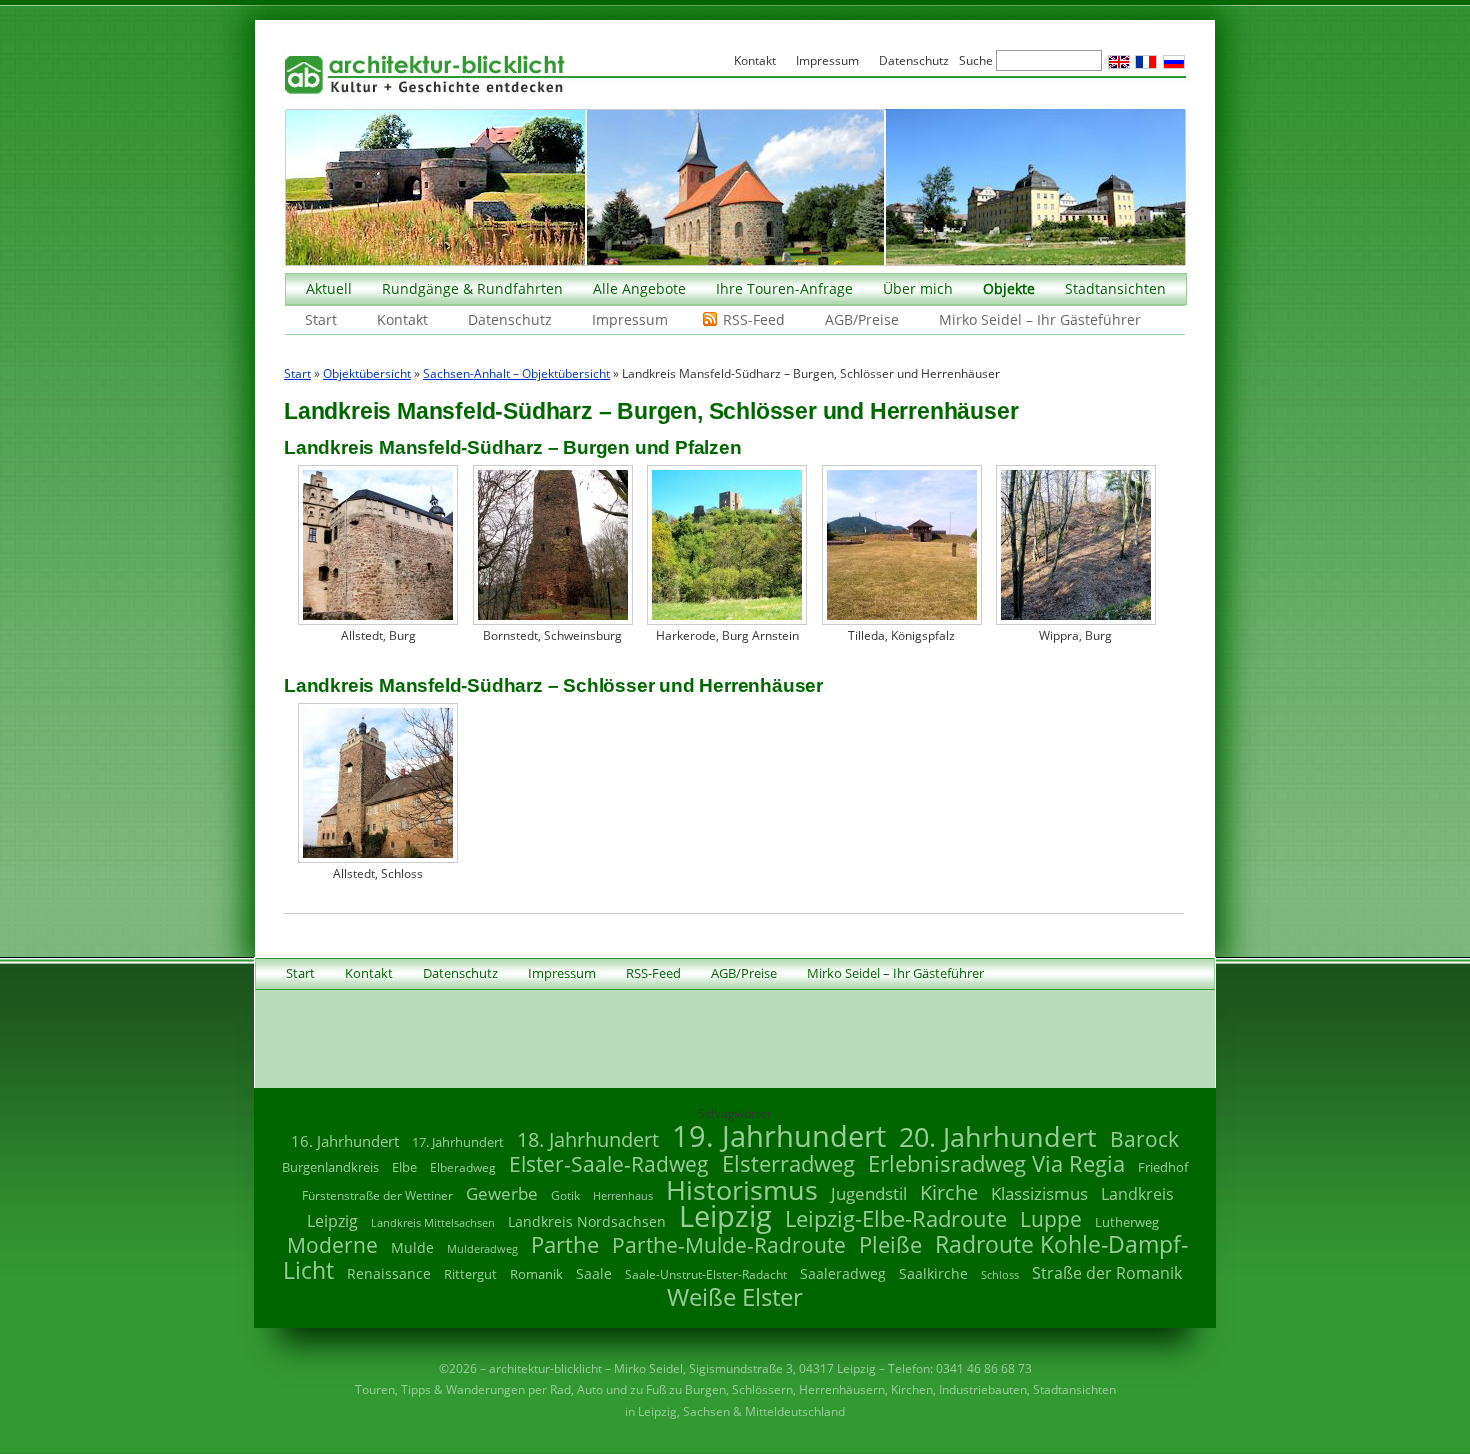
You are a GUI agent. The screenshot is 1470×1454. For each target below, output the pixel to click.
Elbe (404, 1167)
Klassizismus (1039, 1193)
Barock (1144, 1138)
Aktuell (329, 288)
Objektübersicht (367, 373)
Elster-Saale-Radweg (609, 1164)
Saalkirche (933, 1273)
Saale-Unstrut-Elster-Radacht (706, 1274)
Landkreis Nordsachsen (587, 1221)
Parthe (565, 1244)
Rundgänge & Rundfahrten (472, 288)
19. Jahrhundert (779, 1135)
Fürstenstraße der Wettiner (377, 1195)
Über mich (918, 288)
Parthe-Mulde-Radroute (729, 1244)
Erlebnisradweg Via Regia (996, 1163)
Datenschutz (510, 319)
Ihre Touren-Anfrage (784, 288)
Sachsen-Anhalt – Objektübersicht (516, 373)
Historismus (742, 1189)
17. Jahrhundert (458, 1142)
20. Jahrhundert (998, 1136)
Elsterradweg (788, 1163)
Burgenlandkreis (330, 1167)
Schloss (1000, 1275)
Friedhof (1163, 1167)
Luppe (1051, 1219)
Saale (594, 1273)
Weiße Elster (735, 1296)
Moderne (332, 1245)
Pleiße (890, 1244)
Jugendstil (869, 1193)
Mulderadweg (482, 1248)
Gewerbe (502, 1193)
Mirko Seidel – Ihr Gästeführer (1040, 319)
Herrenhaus (623, 1195)
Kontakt (402, 319)
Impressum (630, 319)
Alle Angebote (639, 288)
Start (321, 319)
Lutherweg (1127, 1222)
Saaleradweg (843, 1273)
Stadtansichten (1115, 288)
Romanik (536, 1274)
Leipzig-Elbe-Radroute (896, 1218)
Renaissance (389, 1273)
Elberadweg (463, 1167)
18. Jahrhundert (588, 1139)
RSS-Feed (754, 319)
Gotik (565, 1195)
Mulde (412, 1247)
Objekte (1009, 288)
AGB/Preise (862, 319)
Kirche (949, 1192)
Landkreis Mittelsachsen (433, 1222)
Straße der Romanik (1107, 1273)
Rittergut (470, 1274)
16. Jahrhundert (345, 1141)
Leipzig (725, 1216)
